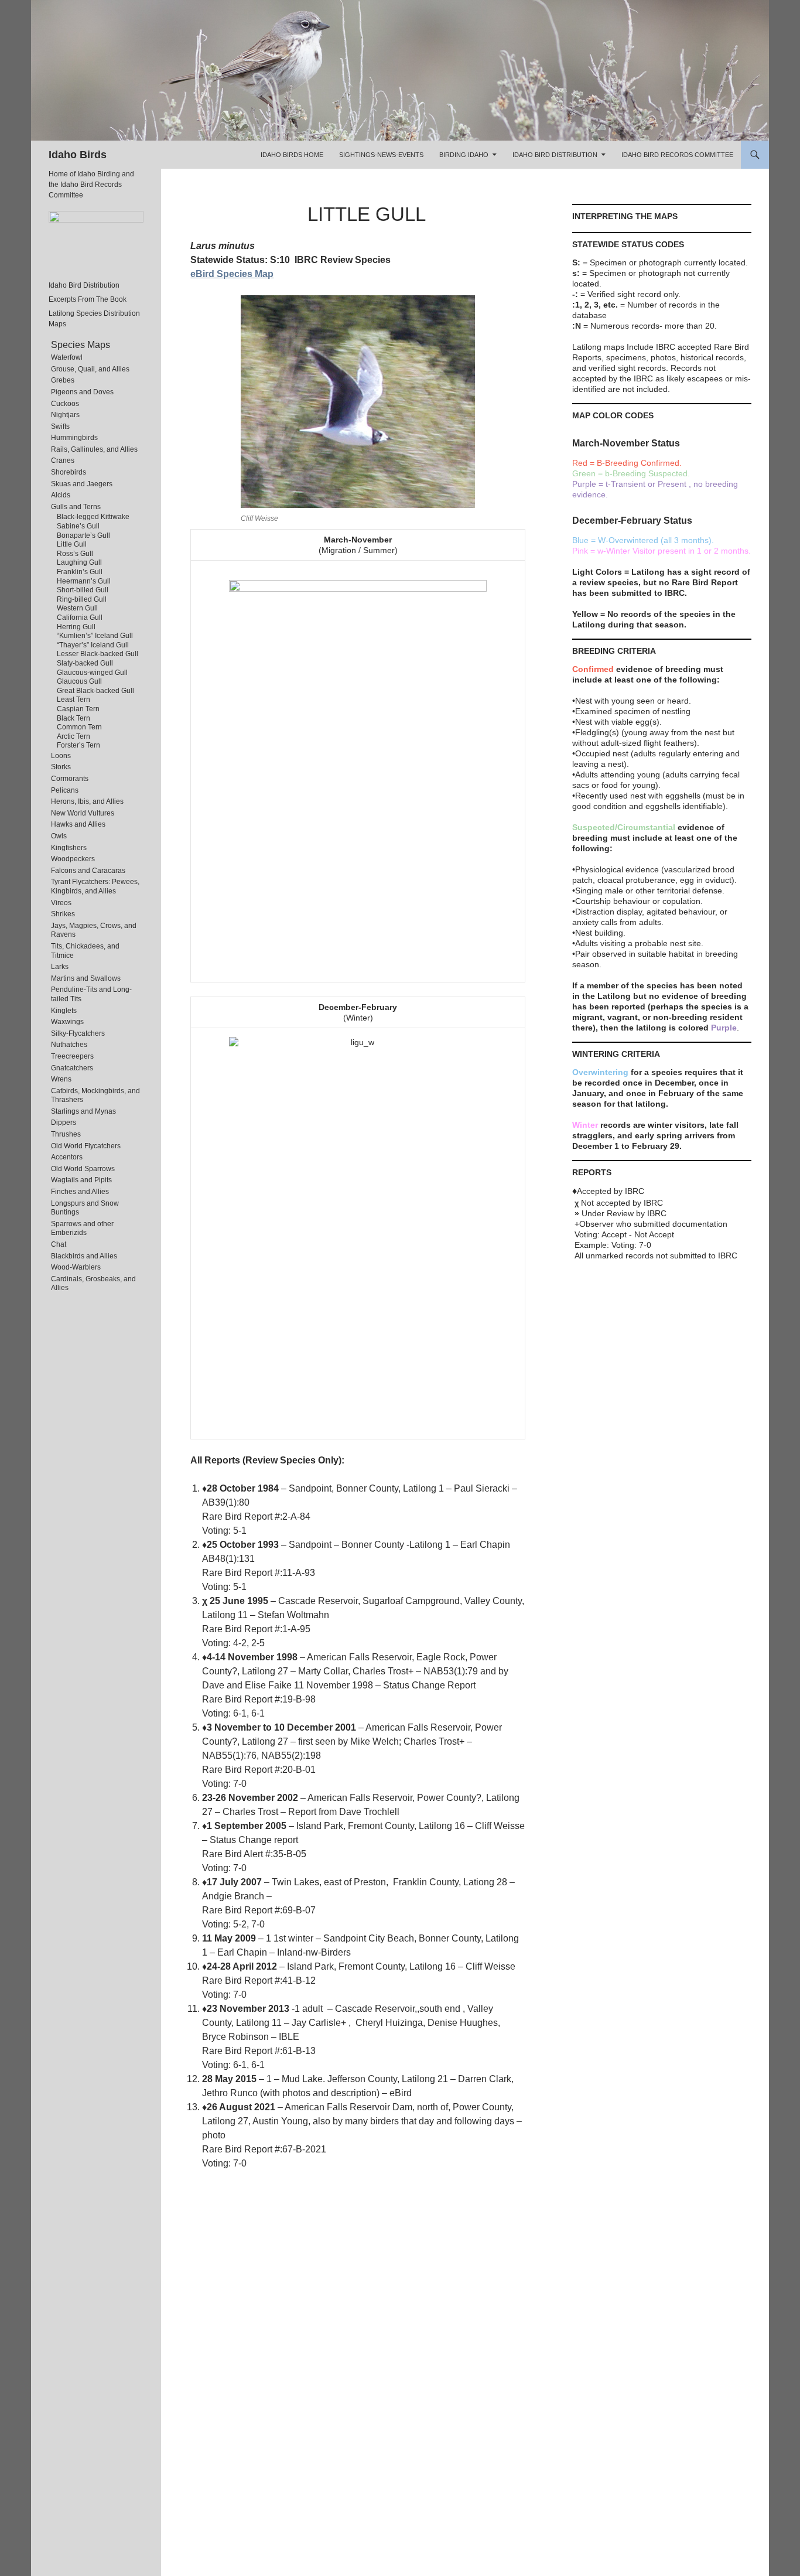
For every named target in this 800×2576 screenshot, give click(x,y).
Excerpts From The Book (88, 299)
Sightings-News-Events (381, 155)
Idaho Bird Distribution (555, 155)
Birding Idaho (464, 155)
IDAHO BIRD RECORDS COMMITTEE (677, 155)
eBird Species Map (232, 274)
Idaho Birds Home (292, 155)
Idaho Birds (78, 155)
